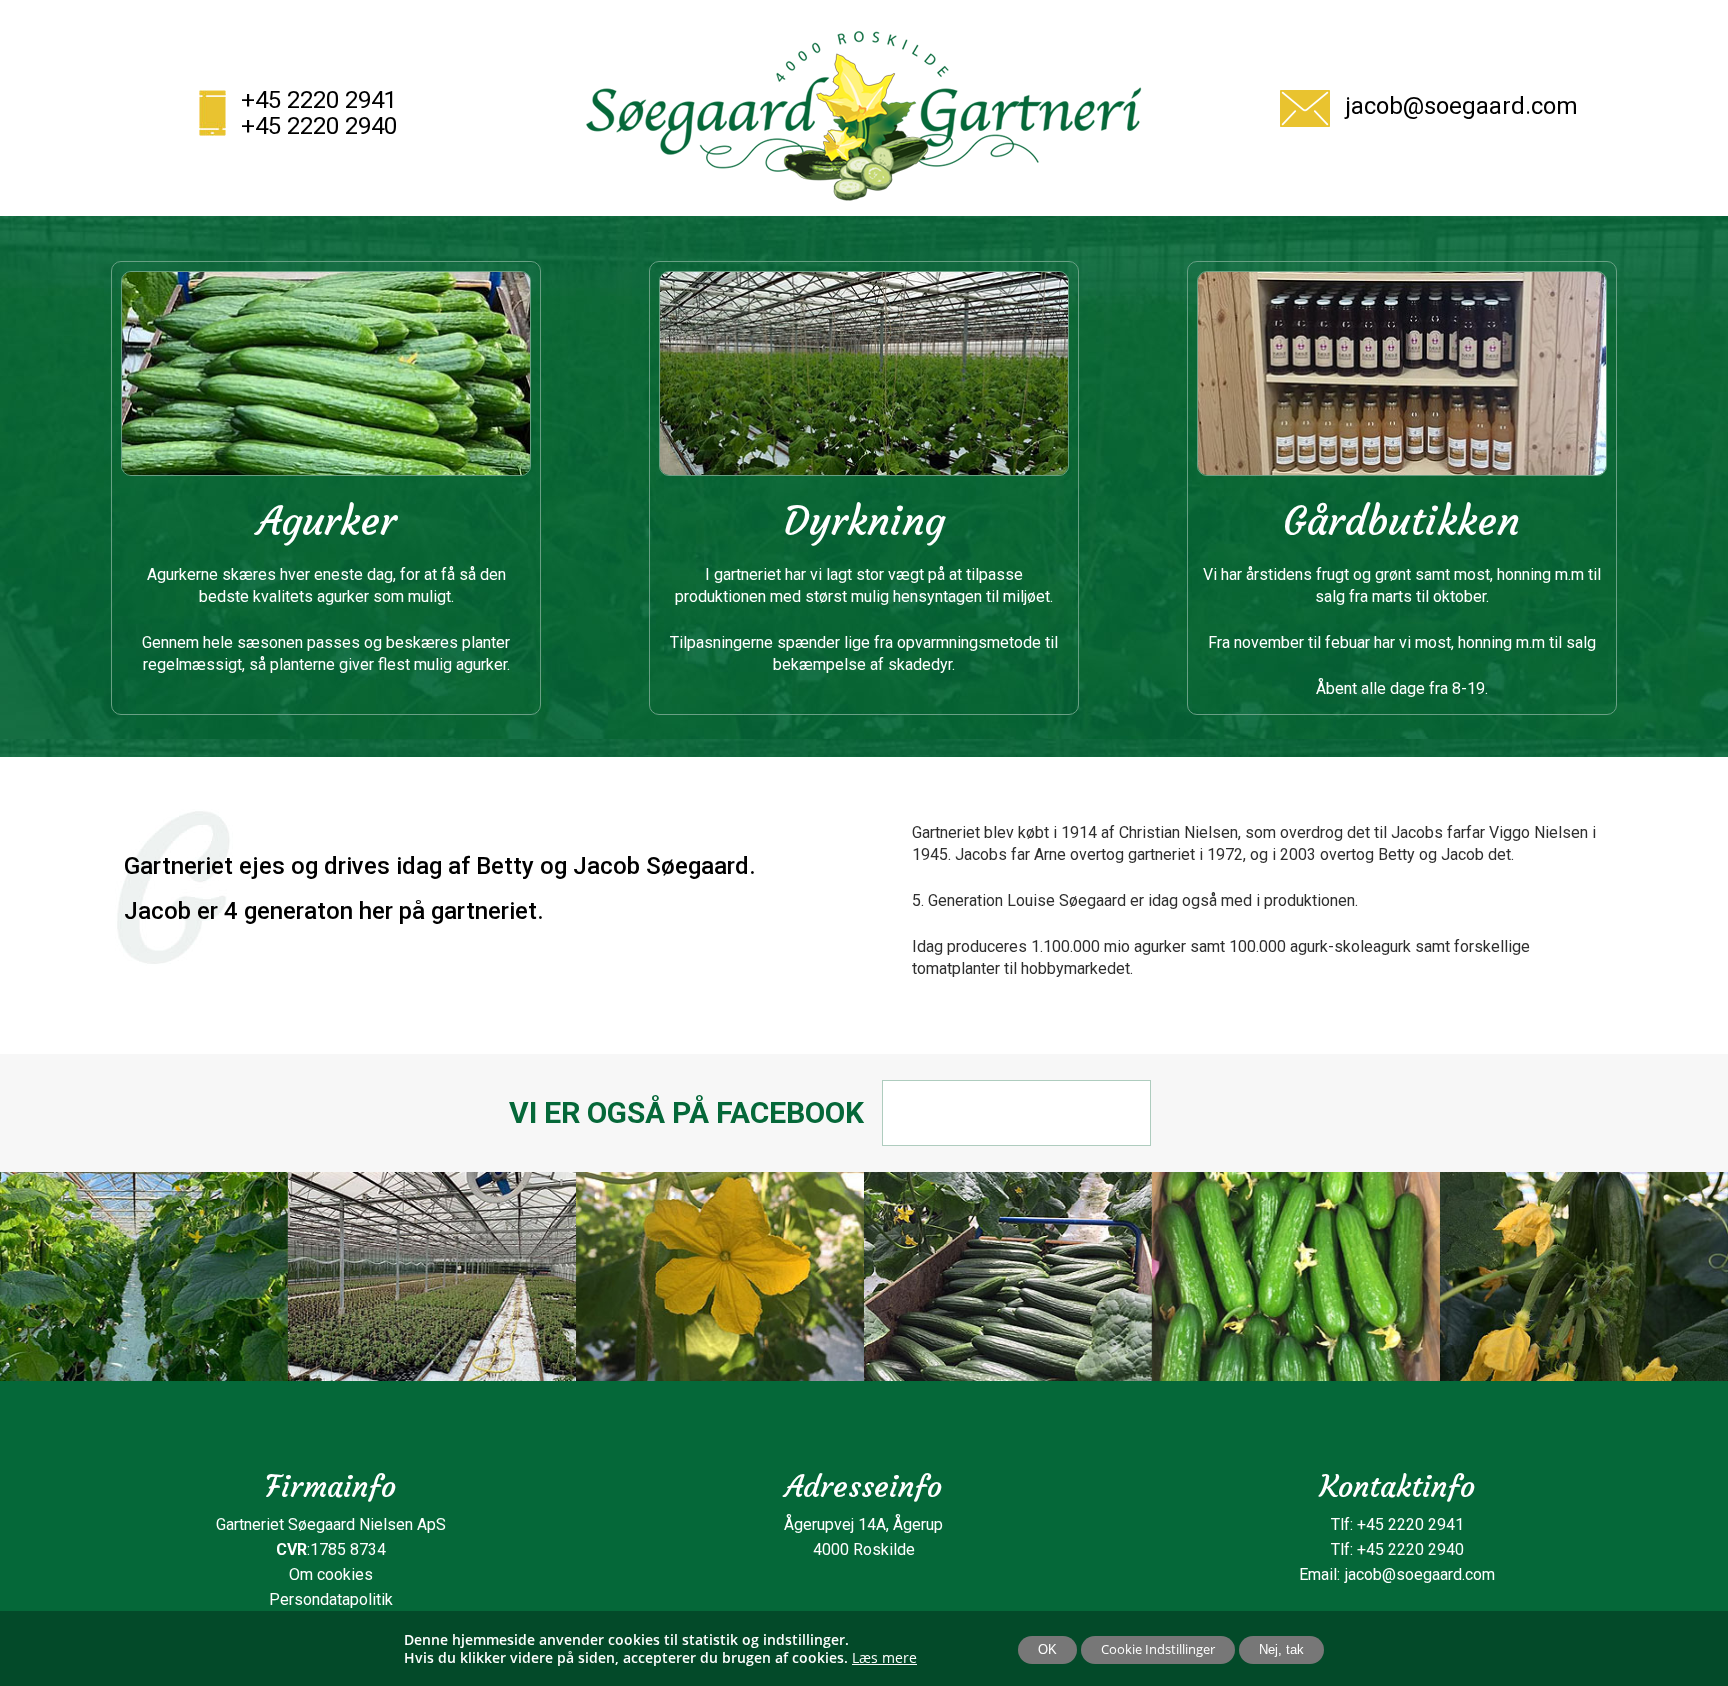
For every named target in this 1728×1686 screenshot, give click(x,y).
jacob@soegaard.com (1461, 106)
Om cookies (331, 1574)
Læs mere (884, 1657)
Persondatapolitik (331, 1599)
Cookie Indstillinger (1158, 1649)
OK (1047, 1649)
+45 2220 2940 (319, 126)
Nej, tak (1281, 1649)
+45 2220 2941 (319, 100)
